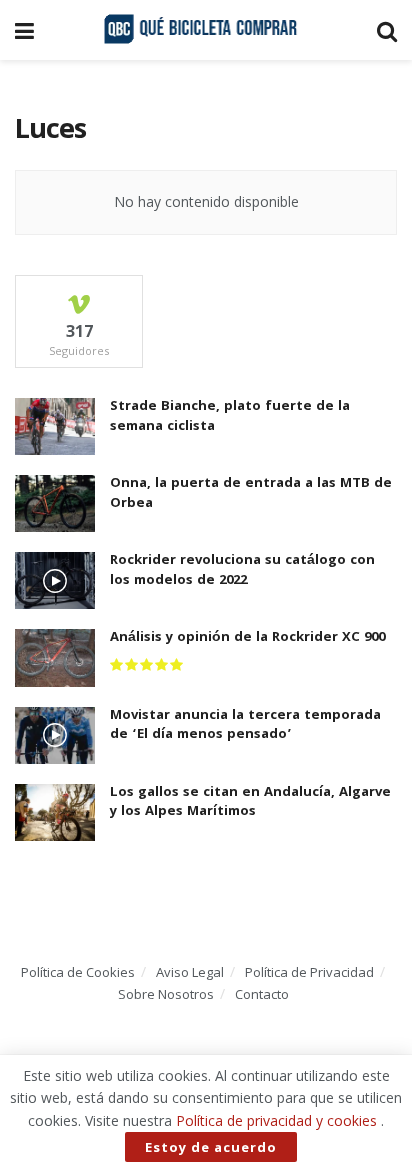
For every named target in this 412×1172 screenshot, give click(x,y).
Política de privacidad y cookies (276, 1120)
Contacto (262, 994)
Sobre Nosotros (166, 994)
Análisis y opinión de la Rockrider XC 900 (247, 638)
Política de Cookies (78, 972)
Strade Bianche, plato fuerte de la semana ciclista (230, 417)
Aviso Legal (190, 972)
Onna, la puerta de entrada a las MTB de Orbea (251, 494)
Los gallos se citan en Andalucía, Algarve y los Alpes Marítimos (250, 803)
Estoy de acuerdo (211, 1147)
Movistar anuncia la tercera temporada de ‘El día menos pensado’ (245, 726)
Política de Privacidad (309, 972)
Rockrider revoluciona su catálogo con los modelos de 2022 (242, 571)
